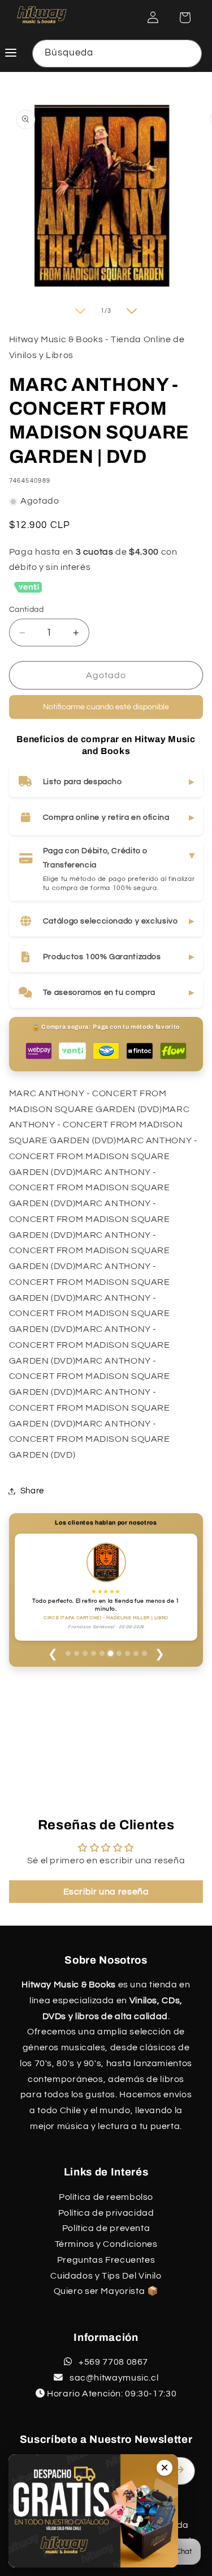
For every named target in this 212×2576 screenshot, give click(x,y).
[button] (184, 18)
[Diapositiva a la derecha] (132, 313)
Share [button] (32, 1491)
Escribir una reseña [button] (106, 1892)
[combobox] (117, 54)
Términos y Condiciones (106, 2244)
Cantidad (26, 612)
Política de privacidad (106, 2213)
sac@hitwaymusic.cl (113, 2378)
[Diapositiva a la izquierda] (80, 313)
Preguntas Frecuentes (106, 2260)
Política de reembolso (106, 2197)
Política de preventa (106, 2228)
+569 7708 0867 (113, 2362)
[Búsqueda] (188, 53)
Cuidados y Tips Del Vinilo (106, 2276)
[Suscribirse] (182, 2470)
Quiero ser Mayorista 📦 (106, 2291)
